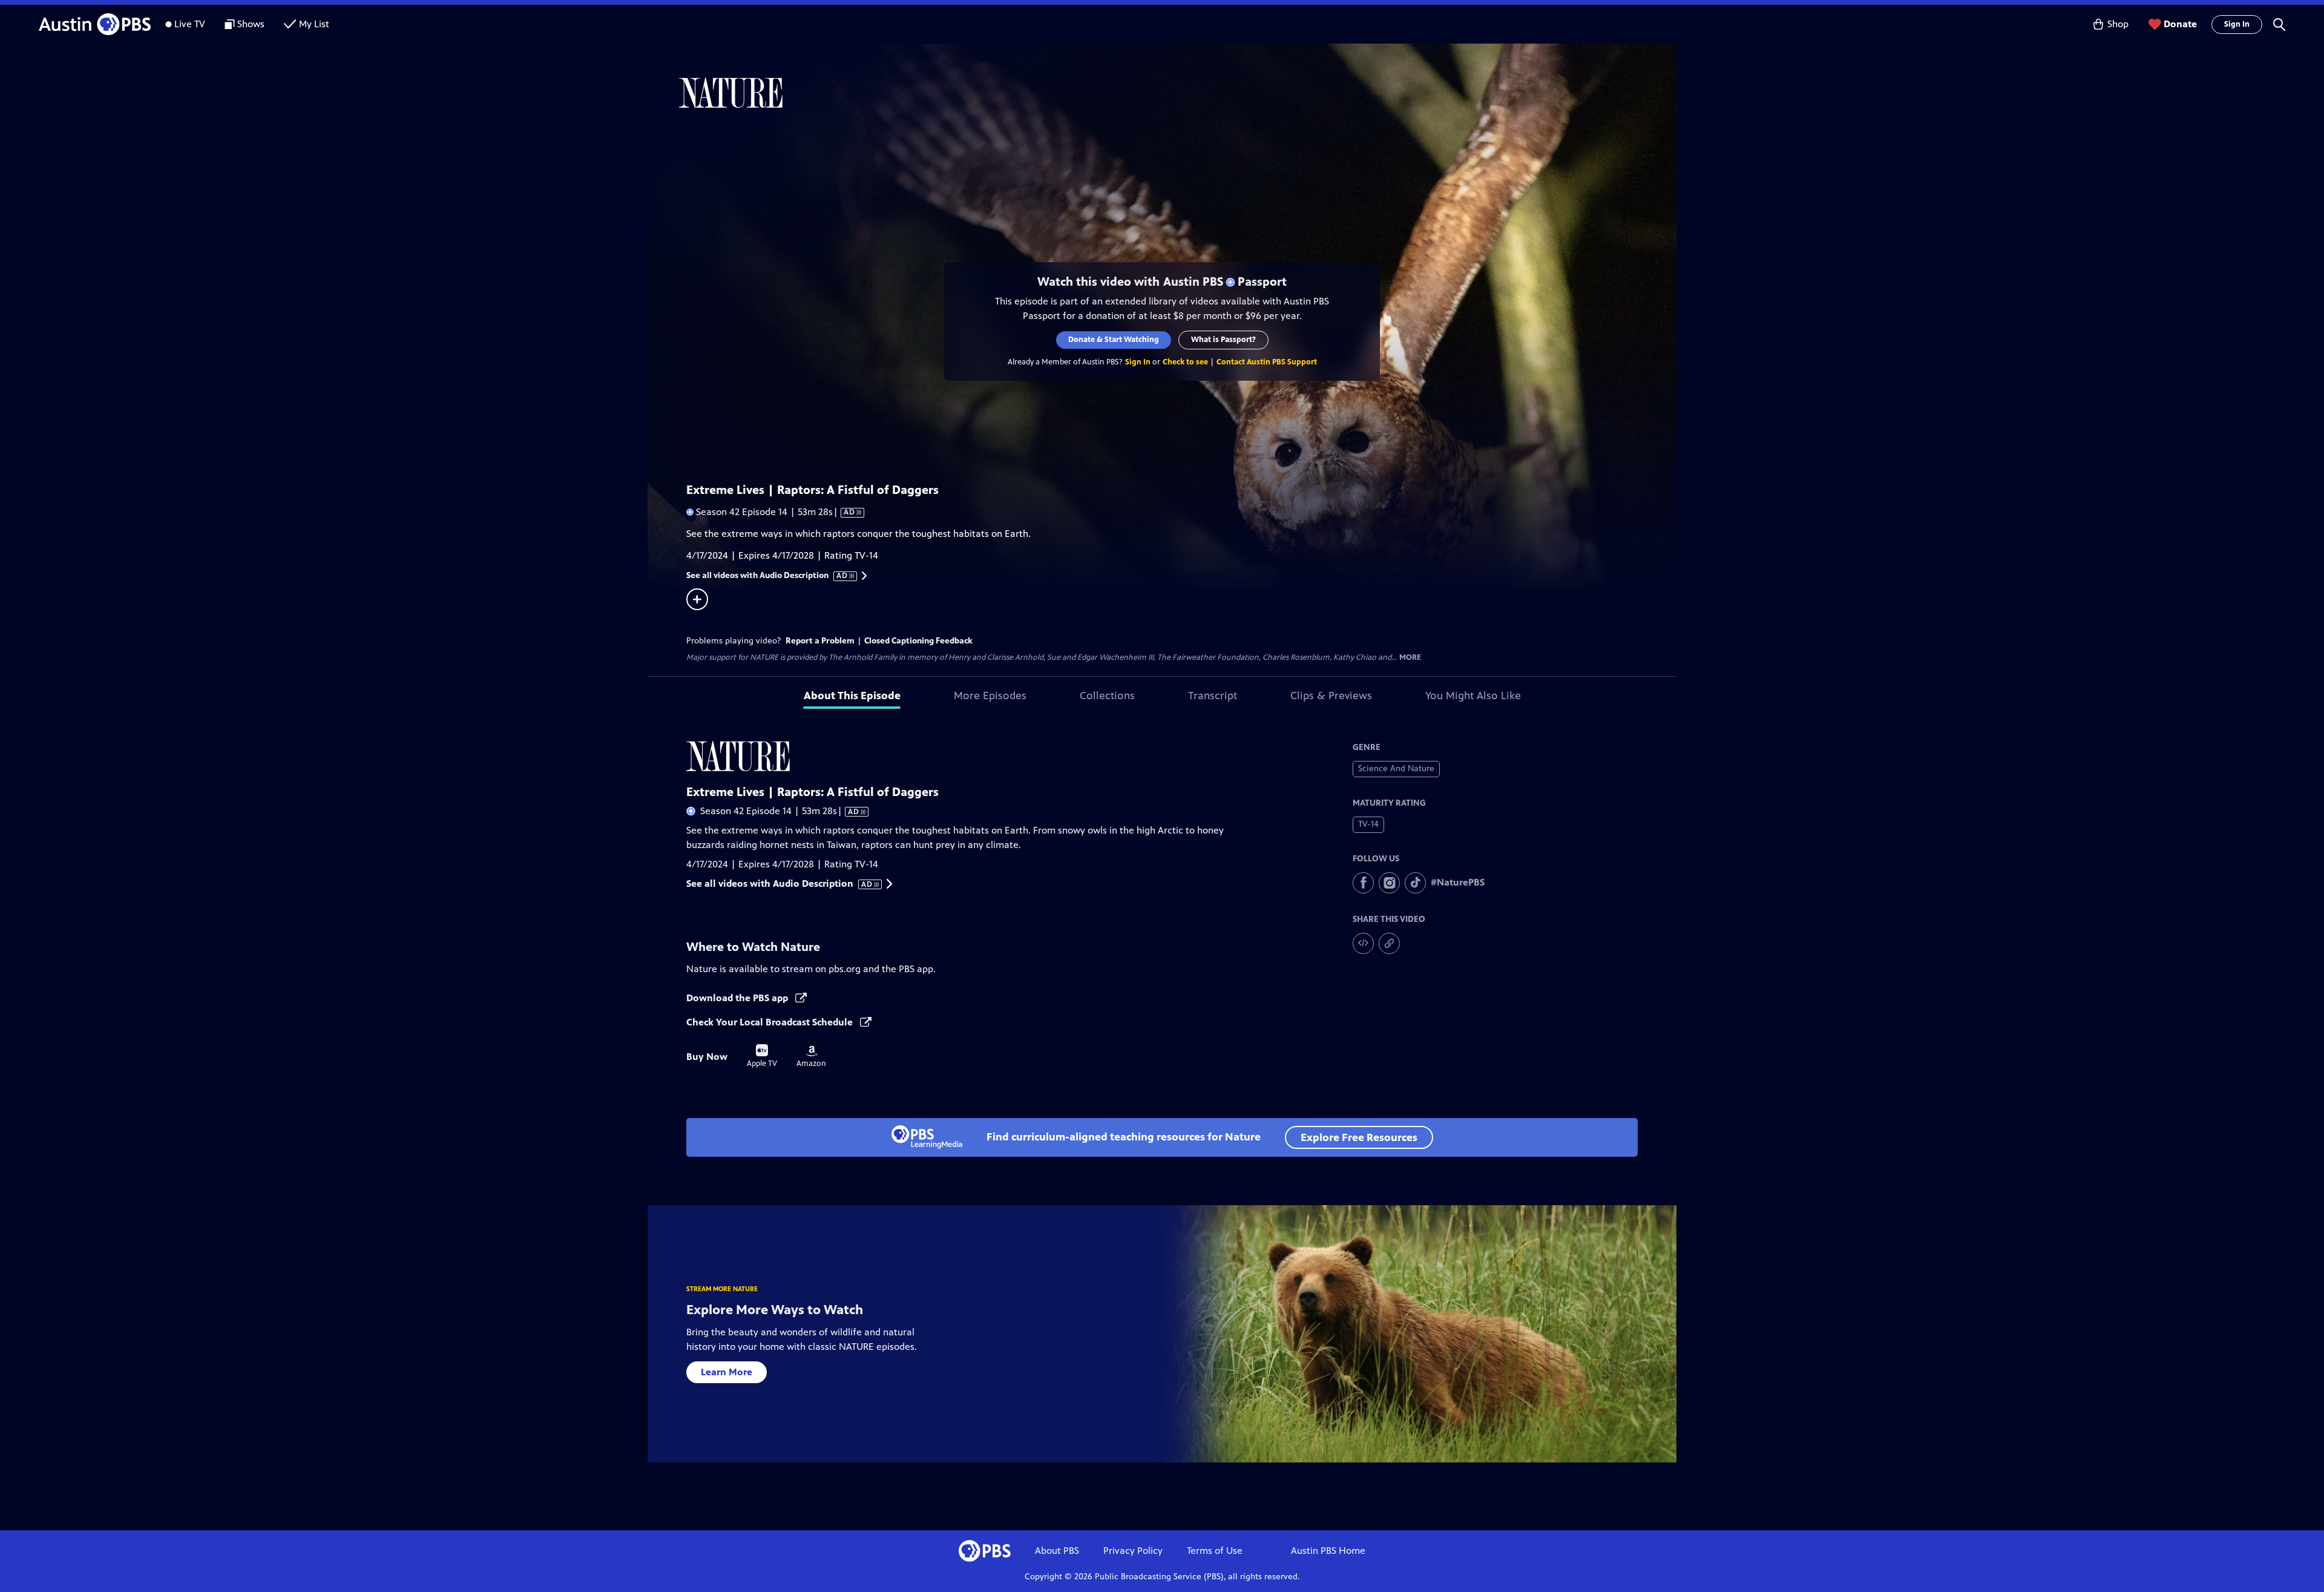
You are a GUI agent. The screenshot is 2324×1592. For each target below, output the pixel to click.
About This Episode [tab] (852, 696)
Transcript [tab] (1213, 696)
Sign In (2237, 24)
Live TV (190, 24)
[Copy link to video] (1389, 943)
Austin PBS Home (1328, 1551)
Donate (2180, 24)
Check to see (1185, 362)
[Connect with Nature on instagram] (1389, 883)
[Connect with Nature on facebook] (1363, 883)
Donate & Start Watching (1114, 340)
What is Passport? (1223, 340)
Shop (2118, 24)
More (1410, 658)
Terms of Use (1215, 1551)
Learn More (727, 1372)
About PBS (1057, 1551)
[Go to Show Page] (1178, 93)
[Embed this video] (1363, 943)
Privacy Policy (1133, 1551)
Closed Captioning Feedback (918, 641)
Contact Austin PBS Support (1267, 362)
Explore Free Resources (1359, 1137)
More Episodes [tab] (990, 696)
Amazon (811, 1057)
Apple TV (762, 1056)
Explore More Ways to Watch (775, 1310)
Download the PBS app (738, 998)
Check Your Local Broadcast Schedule (771, 1022)
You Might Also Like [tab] (1473, 696)
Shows (251, 24)
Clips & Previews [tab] (1331, 696)
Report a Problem (820, 641)
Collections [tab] (1107, 696)
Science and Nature (1396, 768)
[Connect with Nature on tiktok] (1415, 883)
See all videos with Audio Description (767, 576)
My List (314, 24)
